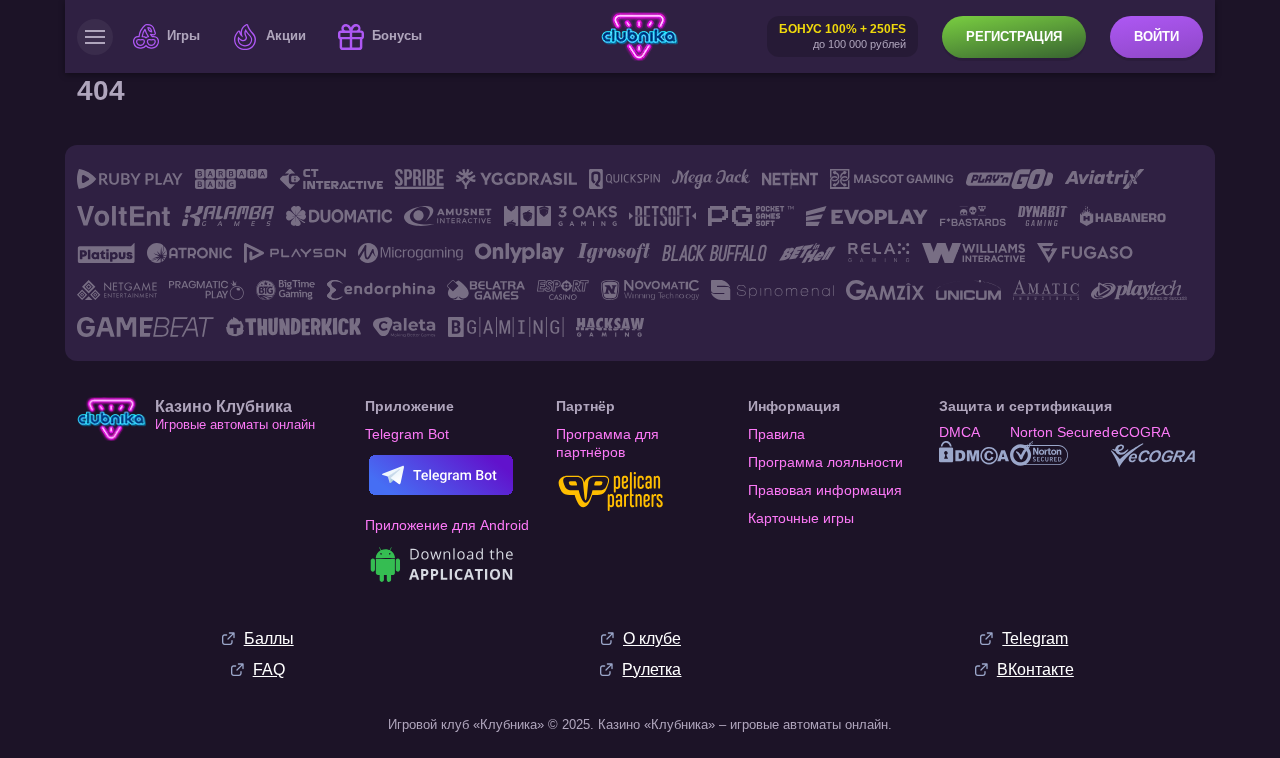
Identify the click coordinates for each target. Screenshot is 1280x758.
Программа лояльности (825, 462)
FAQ (269, 669)
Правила (776, 434)
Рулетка (651, 669)
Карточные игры (801, 518)
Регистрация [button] (1014, 36)
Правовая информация (825, 490)
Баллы (269, 638)
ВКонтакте (1035, 669)
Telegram (1035, 638)
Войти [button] (1156, 36)
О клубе (652, 638)
